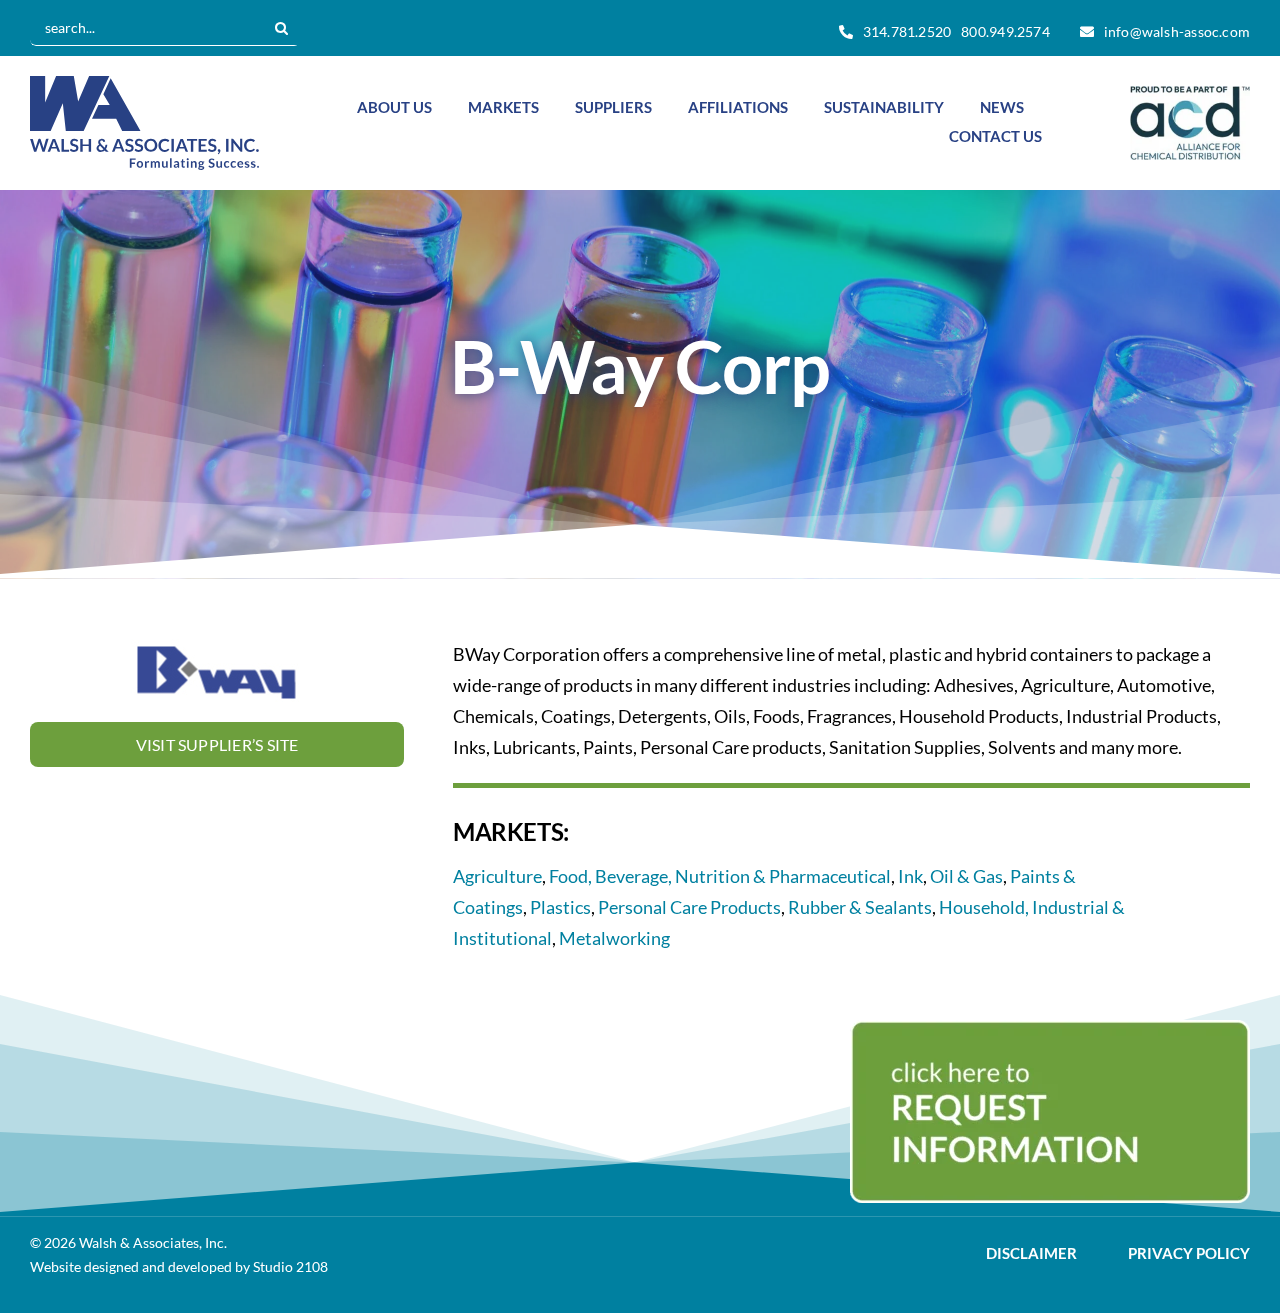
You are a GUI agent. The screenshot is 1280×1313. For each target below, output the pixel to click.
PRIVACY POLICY (1189, 1253)
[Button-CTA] (1050, 1029)
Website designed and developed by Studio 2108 (179, 1266)
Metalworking (614, 938)
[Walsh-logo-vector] (144, 85)
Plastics (560, 907)
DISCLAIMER (1031, 1253)
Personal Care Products (689, 907)
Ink (910, 876)
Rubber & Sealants (860, 907)
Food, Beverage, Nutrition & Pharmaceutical (720, 876)
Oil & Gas (966, 876)
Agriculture (497, 876)
